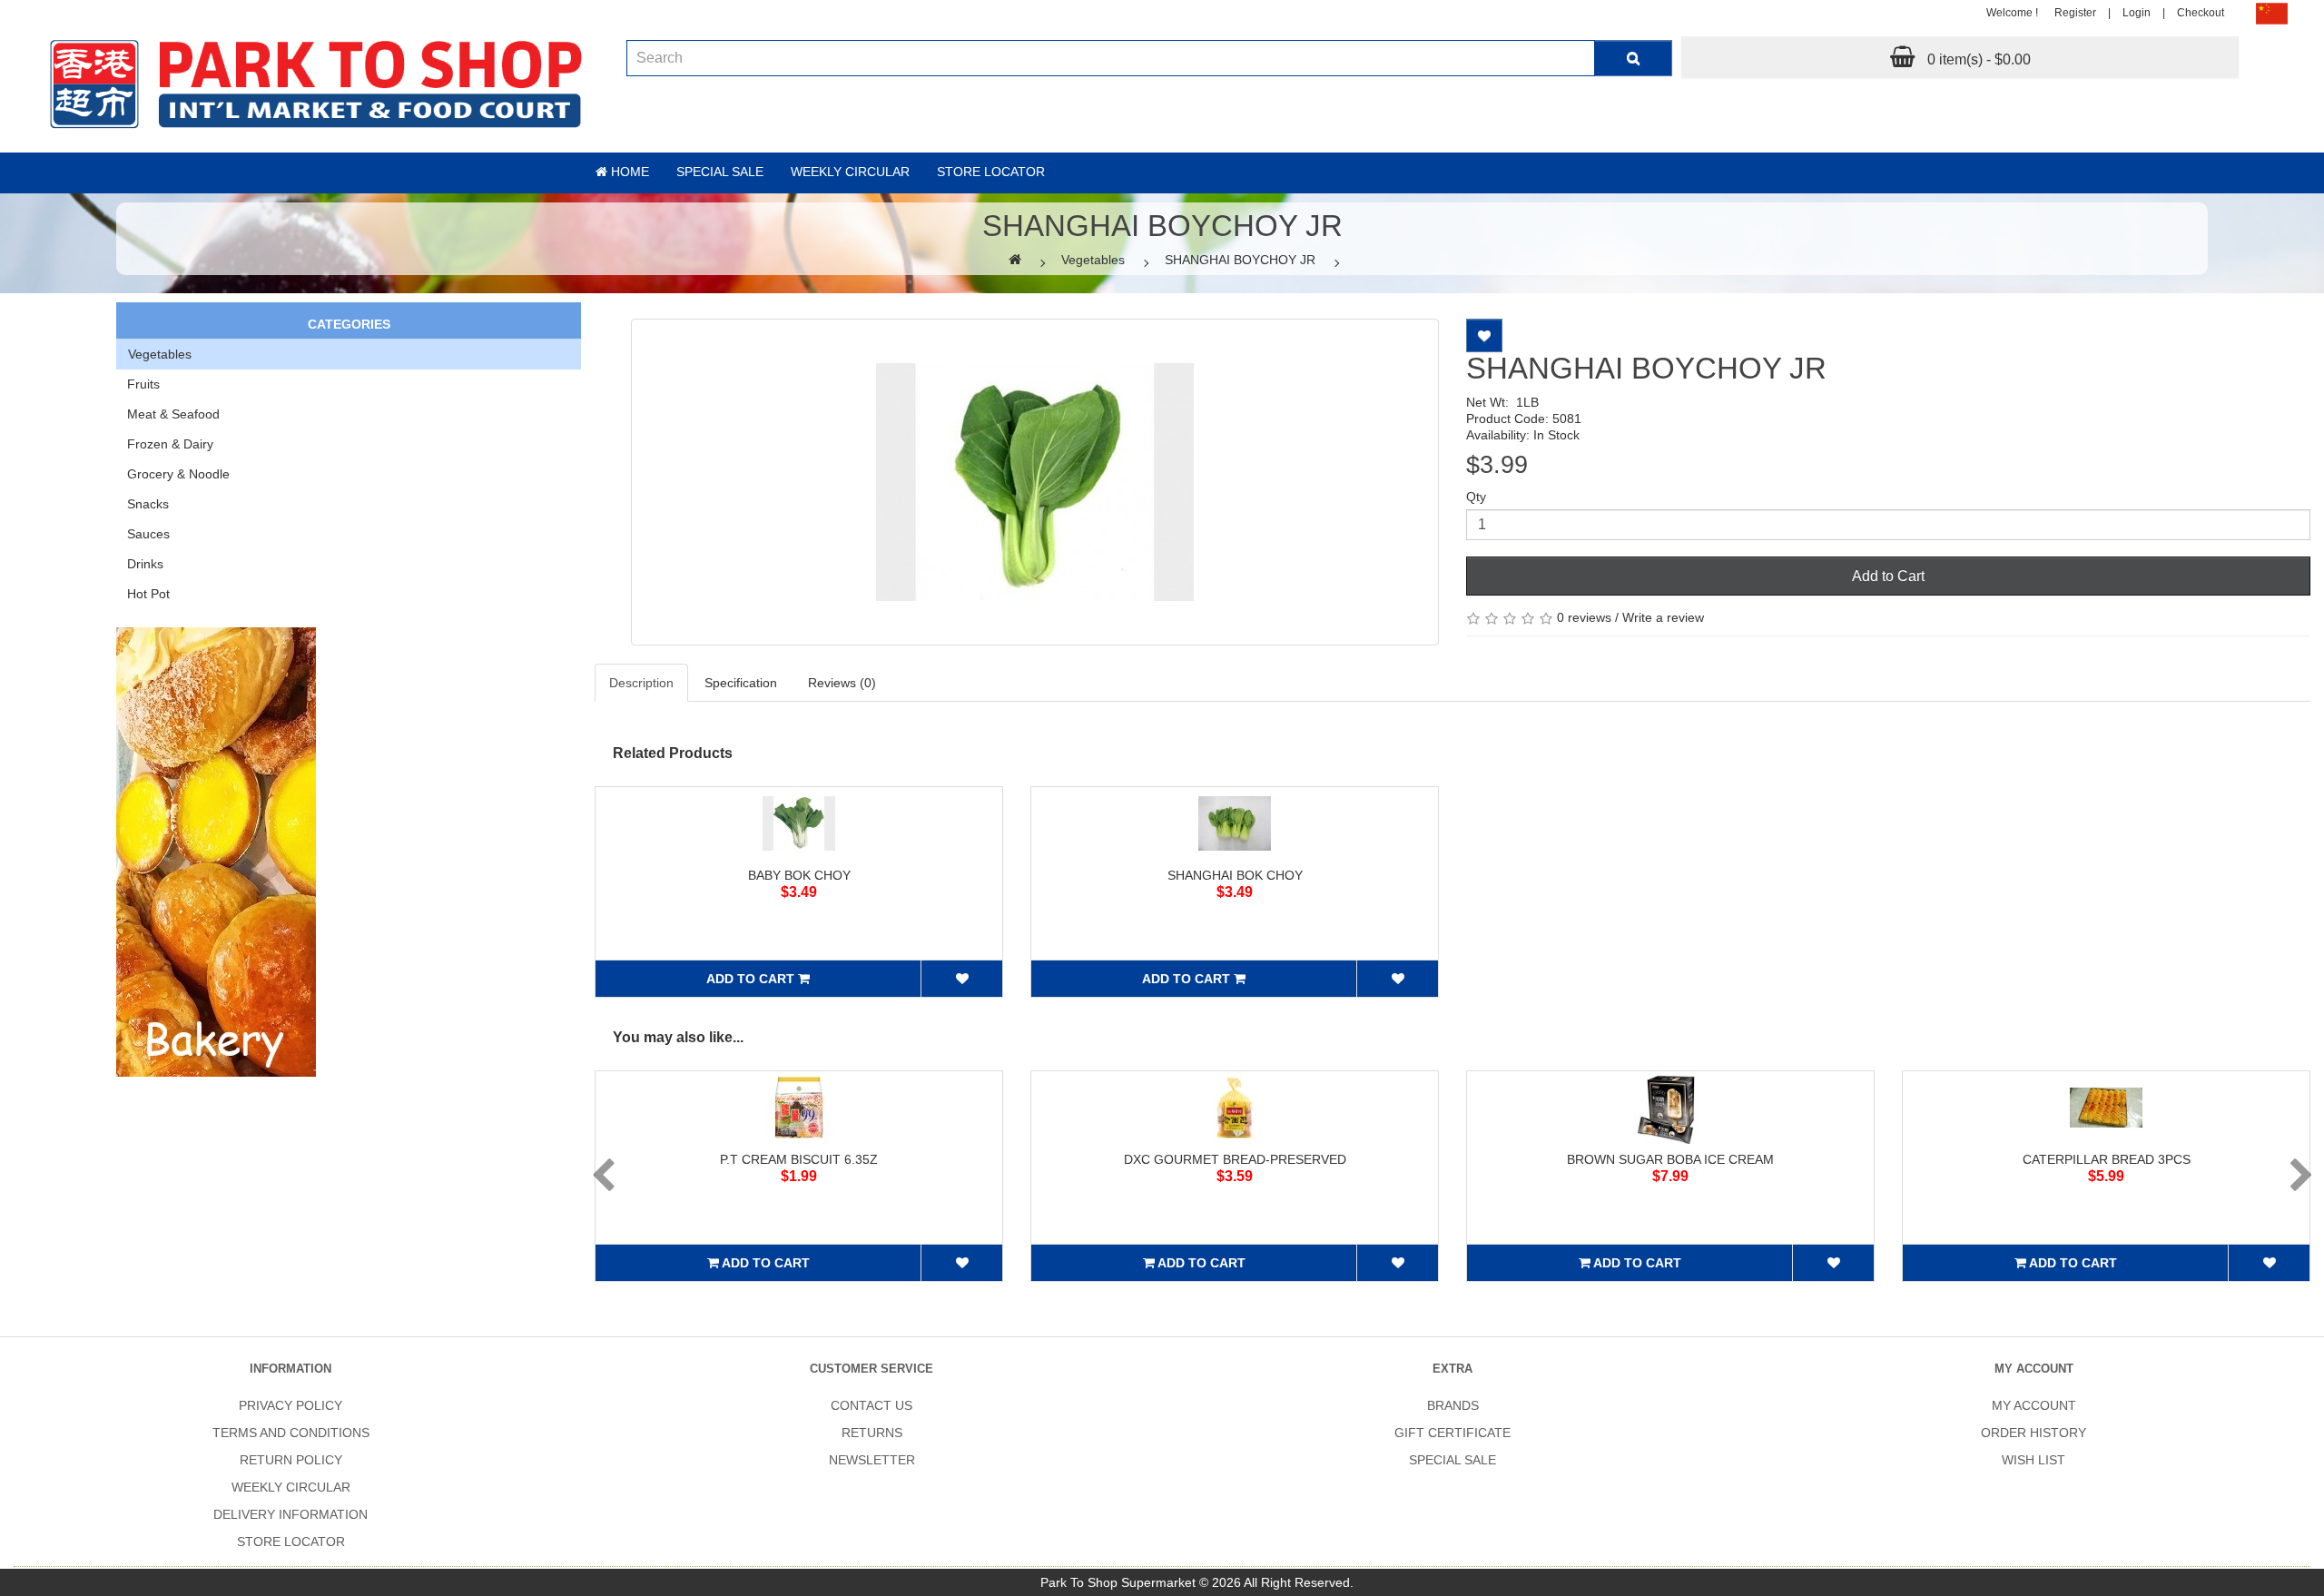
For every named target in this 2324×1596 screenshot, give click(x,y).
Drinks (145, 564)
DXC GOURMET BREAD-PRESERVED (1235, 1159)
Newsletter (872, 1460)
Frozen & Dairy (170, 444)
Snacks (148, 504)
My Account (2034, 1405)
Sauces (148, 534)
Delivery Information (290, 1514)
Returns (872, 1433)
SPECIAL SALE (1452, 1460)
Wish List (2033, 1460)
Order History (2033, 1433)
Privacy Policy (290, 1405)
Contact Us (871, 1405)
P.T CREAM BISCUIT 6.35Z (799, 1159)
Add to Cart (1888, 576)
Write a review (1663, 617)
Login (2137, 13)
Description (641, 683)
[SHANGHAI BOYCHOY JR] (1035, 482)
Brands (1453, 1405)
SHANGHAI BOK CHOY (1235, 875)
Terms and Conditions (291, 1433)
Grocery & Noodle (178, 474)
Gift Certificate (1452, 1433)
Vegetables (1093, 260)
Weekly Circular (850, 172)
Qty (1476, 497)
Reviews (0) (842, 683)
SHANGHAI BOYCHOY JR (1240, 260)
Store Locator (991, 172)
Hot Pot (148, 594)
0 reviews (1584, 617)
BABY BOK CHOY (799, 875)
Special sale (720, 172)
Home (628, 172)
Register (2075, 13)
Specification (741, 683)
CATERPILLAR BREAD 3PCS (2107, 1159)
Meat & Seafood (173, 414)
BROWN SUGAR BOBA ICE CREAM (1670, 1159)
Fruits (143, 384)
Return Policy (291, 1460)
